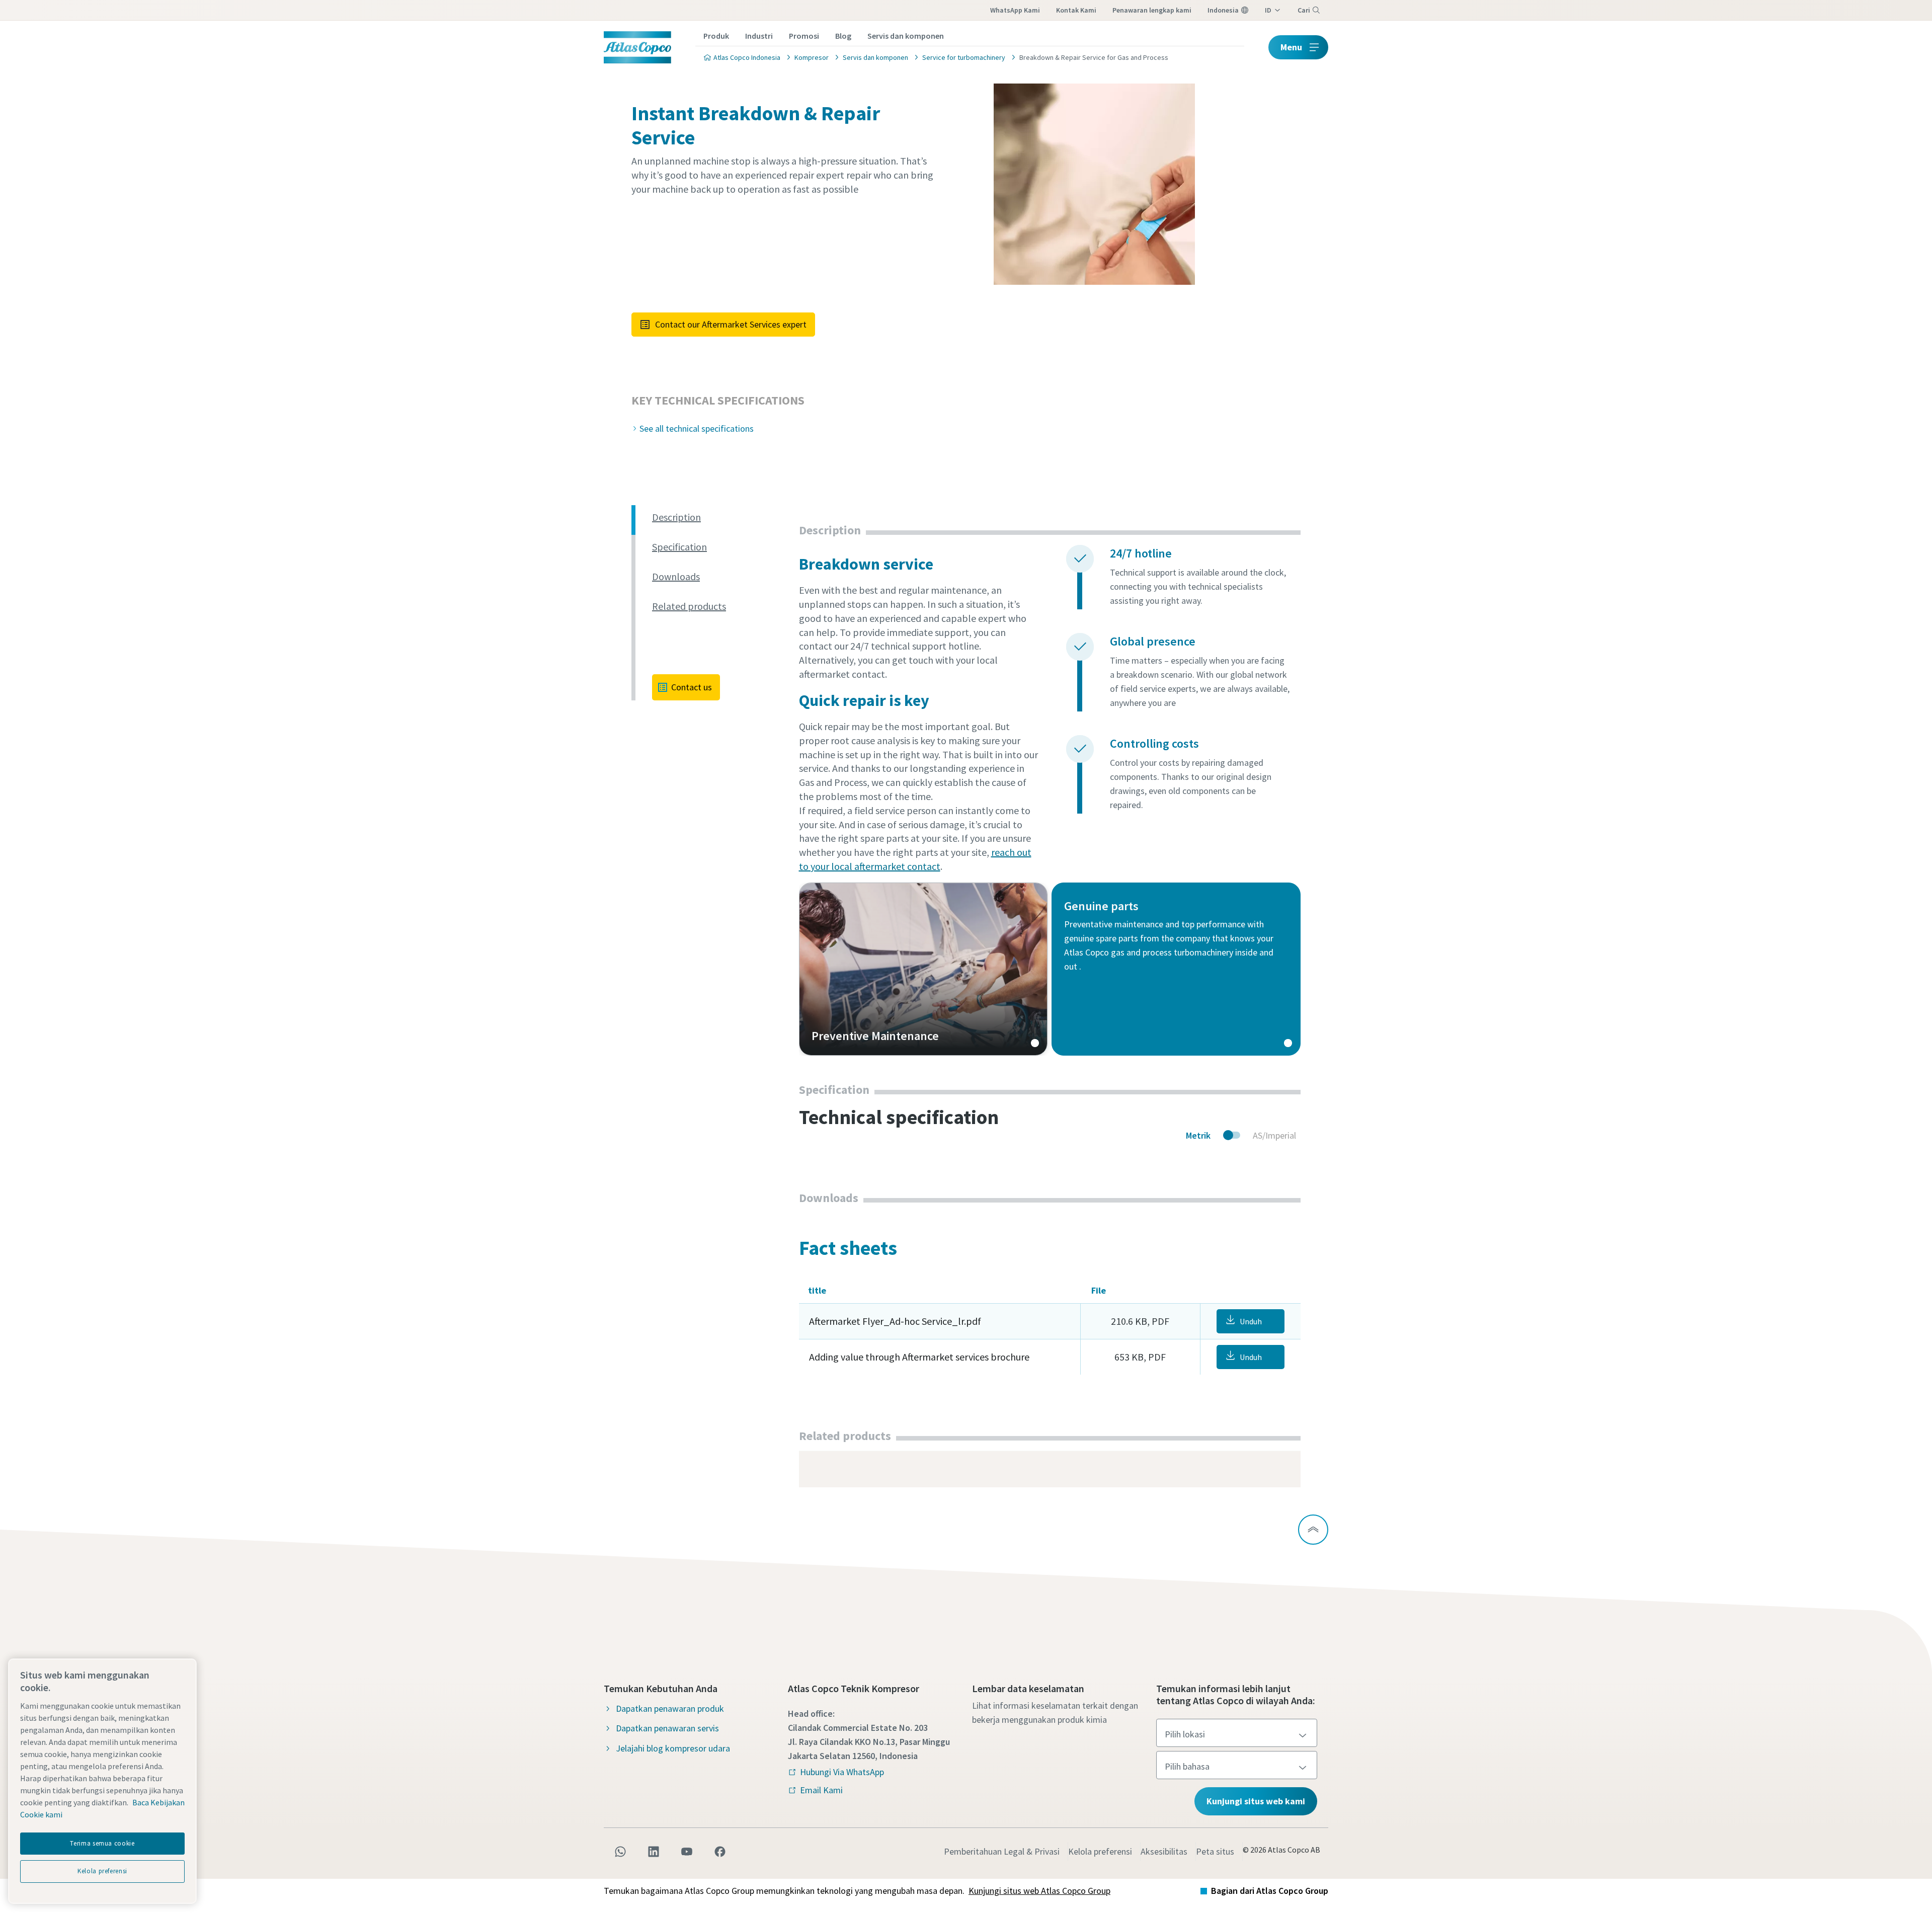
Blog (843, 36)
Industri (759, 36)
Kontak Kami (1076, 10)
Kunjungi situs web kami (1256, 1801)
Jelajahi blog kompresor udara (673, 1748)
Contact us (692, 687)
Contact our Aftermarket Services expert (731, 324)
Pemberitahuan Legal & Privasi (1002, 1851)
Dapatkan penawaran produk (670, 1708)
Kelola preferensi (1100, 1851)
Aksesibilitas (1164, 1851)
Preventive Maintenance (923, 969)
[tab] (721, 517)
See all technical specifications (697, 428)
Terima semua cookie (102, 1843)
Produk (716, 36)
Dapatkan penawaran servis (667, 1728)
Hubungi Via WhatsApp (842, 1772)
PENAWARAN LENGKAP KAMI (1152, 10)
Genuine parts (1176, 969)
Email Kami (821, 1790)
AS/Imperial (1274, 1135)
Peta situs (1215, 1851)
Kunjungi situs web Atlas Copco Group (1039, 1891)
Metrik (1198, 1135)
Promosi (804, 36)
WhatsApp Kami (1015, 10)
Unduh (1251, 1321)
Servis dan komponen (906, 36)
